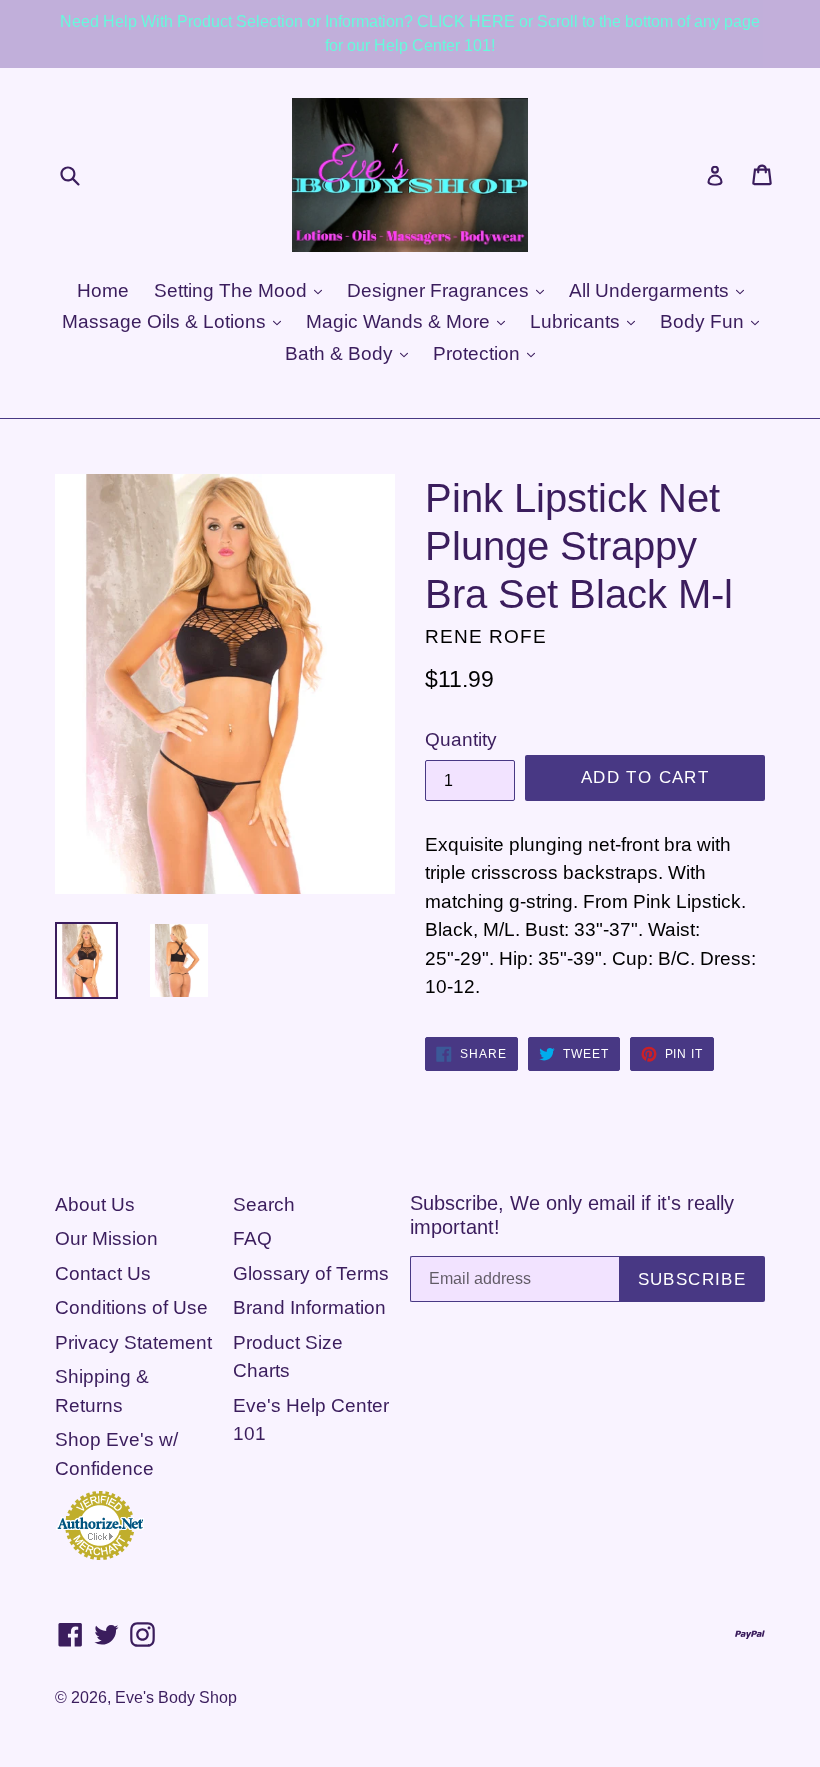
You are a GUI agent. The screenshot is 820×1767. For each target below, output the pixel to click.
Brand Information (309, 1307)
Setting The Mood (233, 290)
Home (103, 290)
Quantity (461, 739)
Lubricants (577, 321)
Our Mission (106, 1238)
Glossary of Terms (311, 1273)
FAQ (252, 1238)
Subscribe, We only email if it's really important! (572, 1215)
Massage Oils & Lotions (166, 321)
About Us (95, 1204)
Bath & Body (341, 353)
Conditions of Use (131, 1307)
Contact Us (103, 1273)
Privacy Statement (133, 1342)
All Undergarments (651, 290)
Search (264, 1204)
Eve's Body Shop (176, 1697)
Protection (479, 353)
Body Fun (704, 321)
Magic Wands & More (400, 321)
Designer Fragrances (440, 290)
